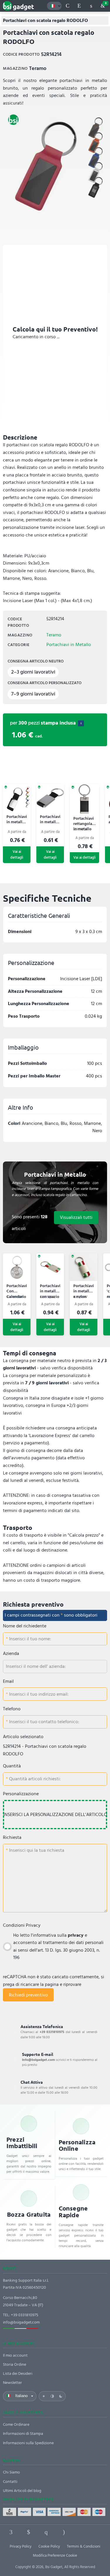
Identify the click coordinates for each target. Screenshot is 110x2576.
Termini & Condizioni (84, 2546)
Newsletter (12, 2383)
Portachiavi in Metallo (69, 645)
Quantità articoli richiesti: (34, 1779)
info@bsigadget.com (21, 2322)
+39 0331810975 (24, 2315)
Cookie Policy (49, 2546)
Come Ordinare (16, 2424)
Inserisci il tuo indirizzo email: (38, 1694)
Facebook (11, 2532)
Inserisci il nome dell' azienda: (36, 1666)
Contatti (10, 2482)
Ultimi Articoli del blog (22, 2491)
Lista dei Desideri (18, 2373)
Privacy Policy (21, 2546)
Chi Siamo (11, 2472)
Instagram (64, 2532)
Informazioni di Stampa (23, 2434)
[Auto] (52, 2396)
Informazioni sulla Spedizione (28, 2443)
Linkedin (29, 2532)
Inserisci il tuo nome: (29, 1639)
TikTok (82, 2532)
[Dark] (61, 2396)
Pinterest (46, 2532)
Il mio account (15, 2355)
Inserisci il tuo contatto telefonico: (44, 1722)
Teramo (54, 635)
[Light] (44, 2396)
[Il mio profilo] (91, 6)
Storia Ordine (15, 2364)
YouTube (99, 2532)
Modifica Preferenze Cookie (55, 2555)
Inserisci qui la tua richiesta (36, 1850)
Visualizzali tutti (76, 1217)
